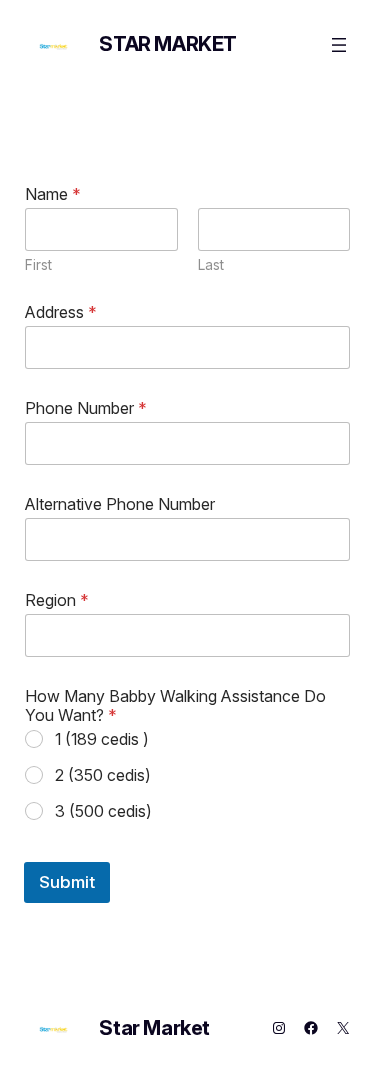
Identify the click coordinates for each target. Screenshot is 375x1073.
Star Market (168, 44)
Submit (67, 882)
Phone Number (86, 408)
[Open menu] (339, 45)
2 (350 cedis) (103, 775)
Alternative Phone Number (120, 504)
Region (57, 600)
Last (211, 264)
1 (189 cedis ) (102, 739)
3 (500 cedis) (103, 811)
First (38, 264)
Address (61, 312)
